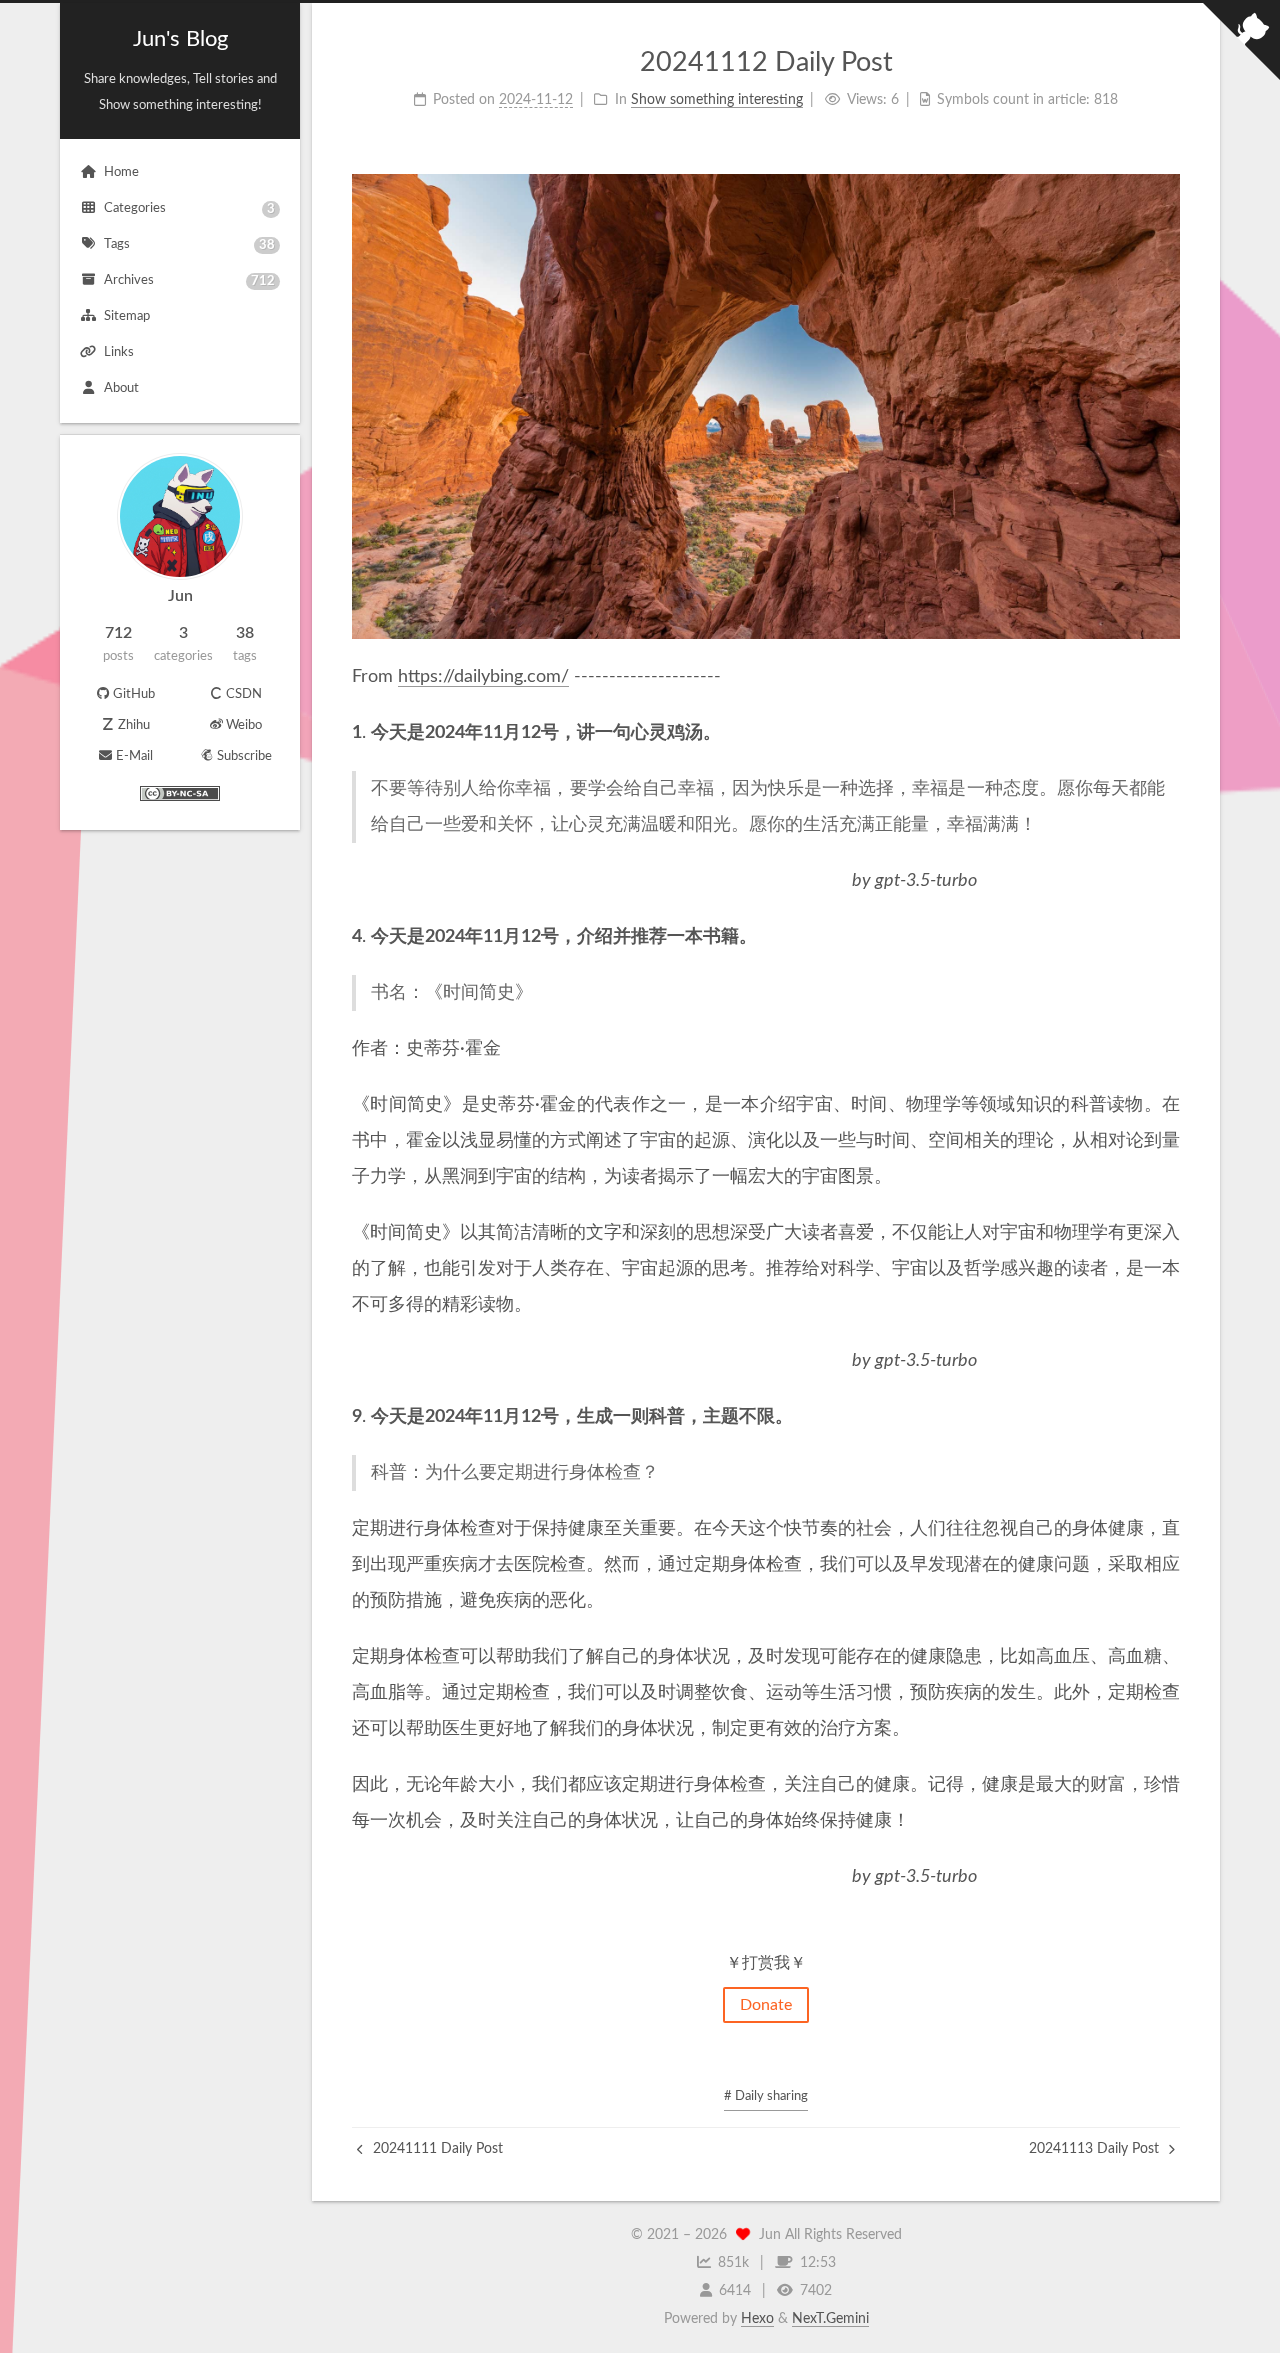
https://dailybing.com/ (483, 677)
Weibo (244, 725)
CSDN (244, 694)
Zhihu (134, 725)
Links (119, 352)
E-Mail (134, 756)
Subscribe (244, 756)
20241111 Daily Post (436, 2149)
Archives (189, 281)
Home (121, 172)
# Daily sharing (766, 2096)
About (121, 388)
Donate (766, 2005)
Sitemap (127, 316)
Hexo (757, 2319)
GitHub (134, 694)
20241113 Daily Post (1096, 2149)
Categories (189, 209)
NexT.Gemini (830, 2319)
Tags (189, 245)
